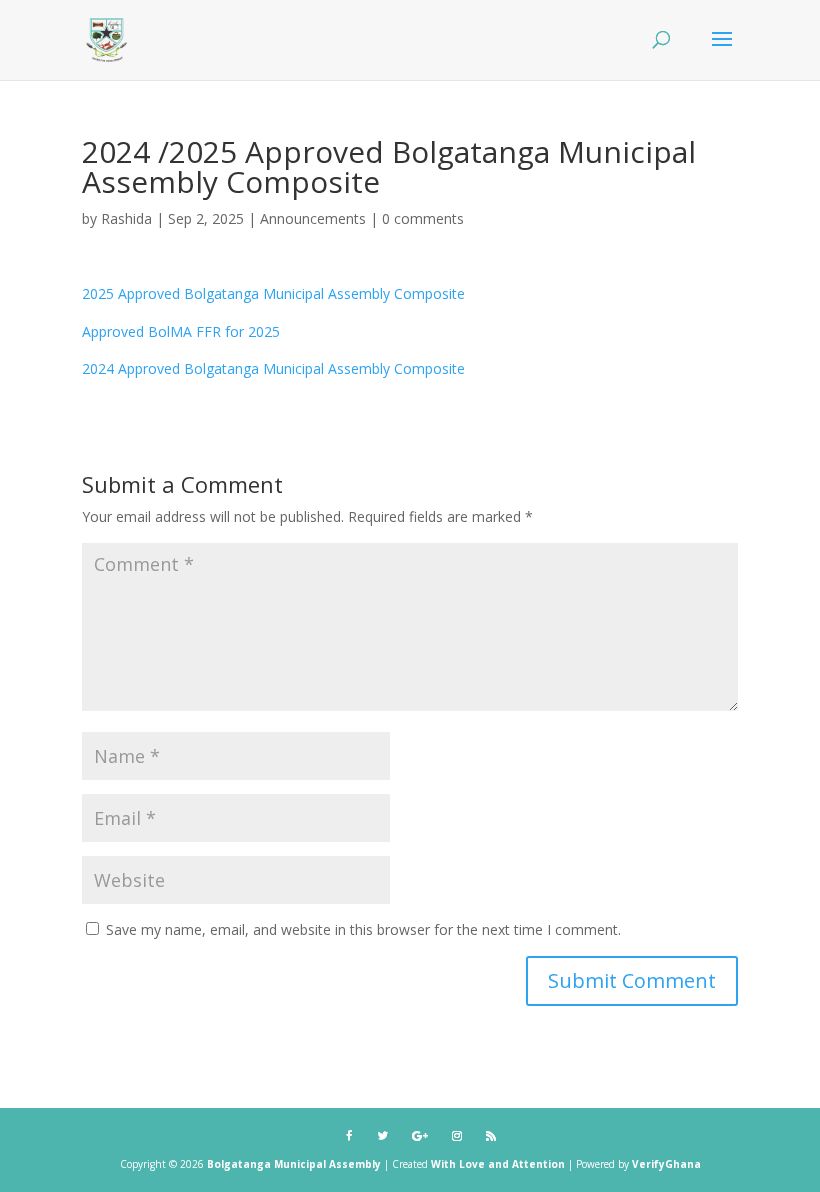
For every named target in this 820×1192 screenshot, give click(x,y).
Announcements (313, 218)
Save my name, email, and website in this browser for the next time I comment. (363, 929)
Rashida (126, 218)
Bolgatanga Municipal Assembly (294, 1164)
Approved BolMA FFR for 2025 (181, 331)
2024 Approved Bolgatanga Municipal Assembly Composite (273, 368)
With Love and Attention (499, 1164)
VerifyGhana (666, 1164)
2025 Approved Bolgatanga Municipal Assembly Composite (273, 293)
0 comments (423, 218)
